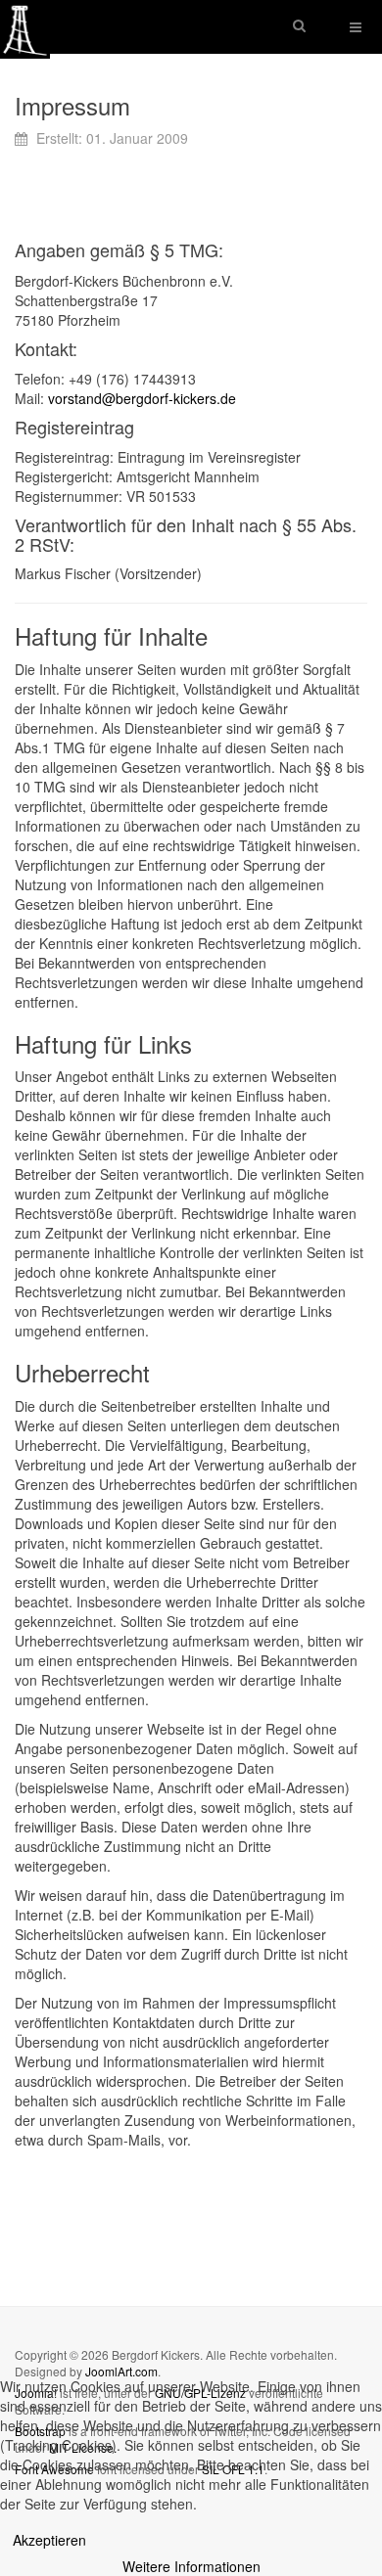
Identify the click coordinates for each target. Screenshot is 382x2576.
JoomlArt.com (121, 2371)
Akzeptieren (49, 2540)
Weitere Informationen (191, 2566)
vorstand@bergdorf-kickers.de (142, 398)
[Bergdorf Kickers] (25, 27)
